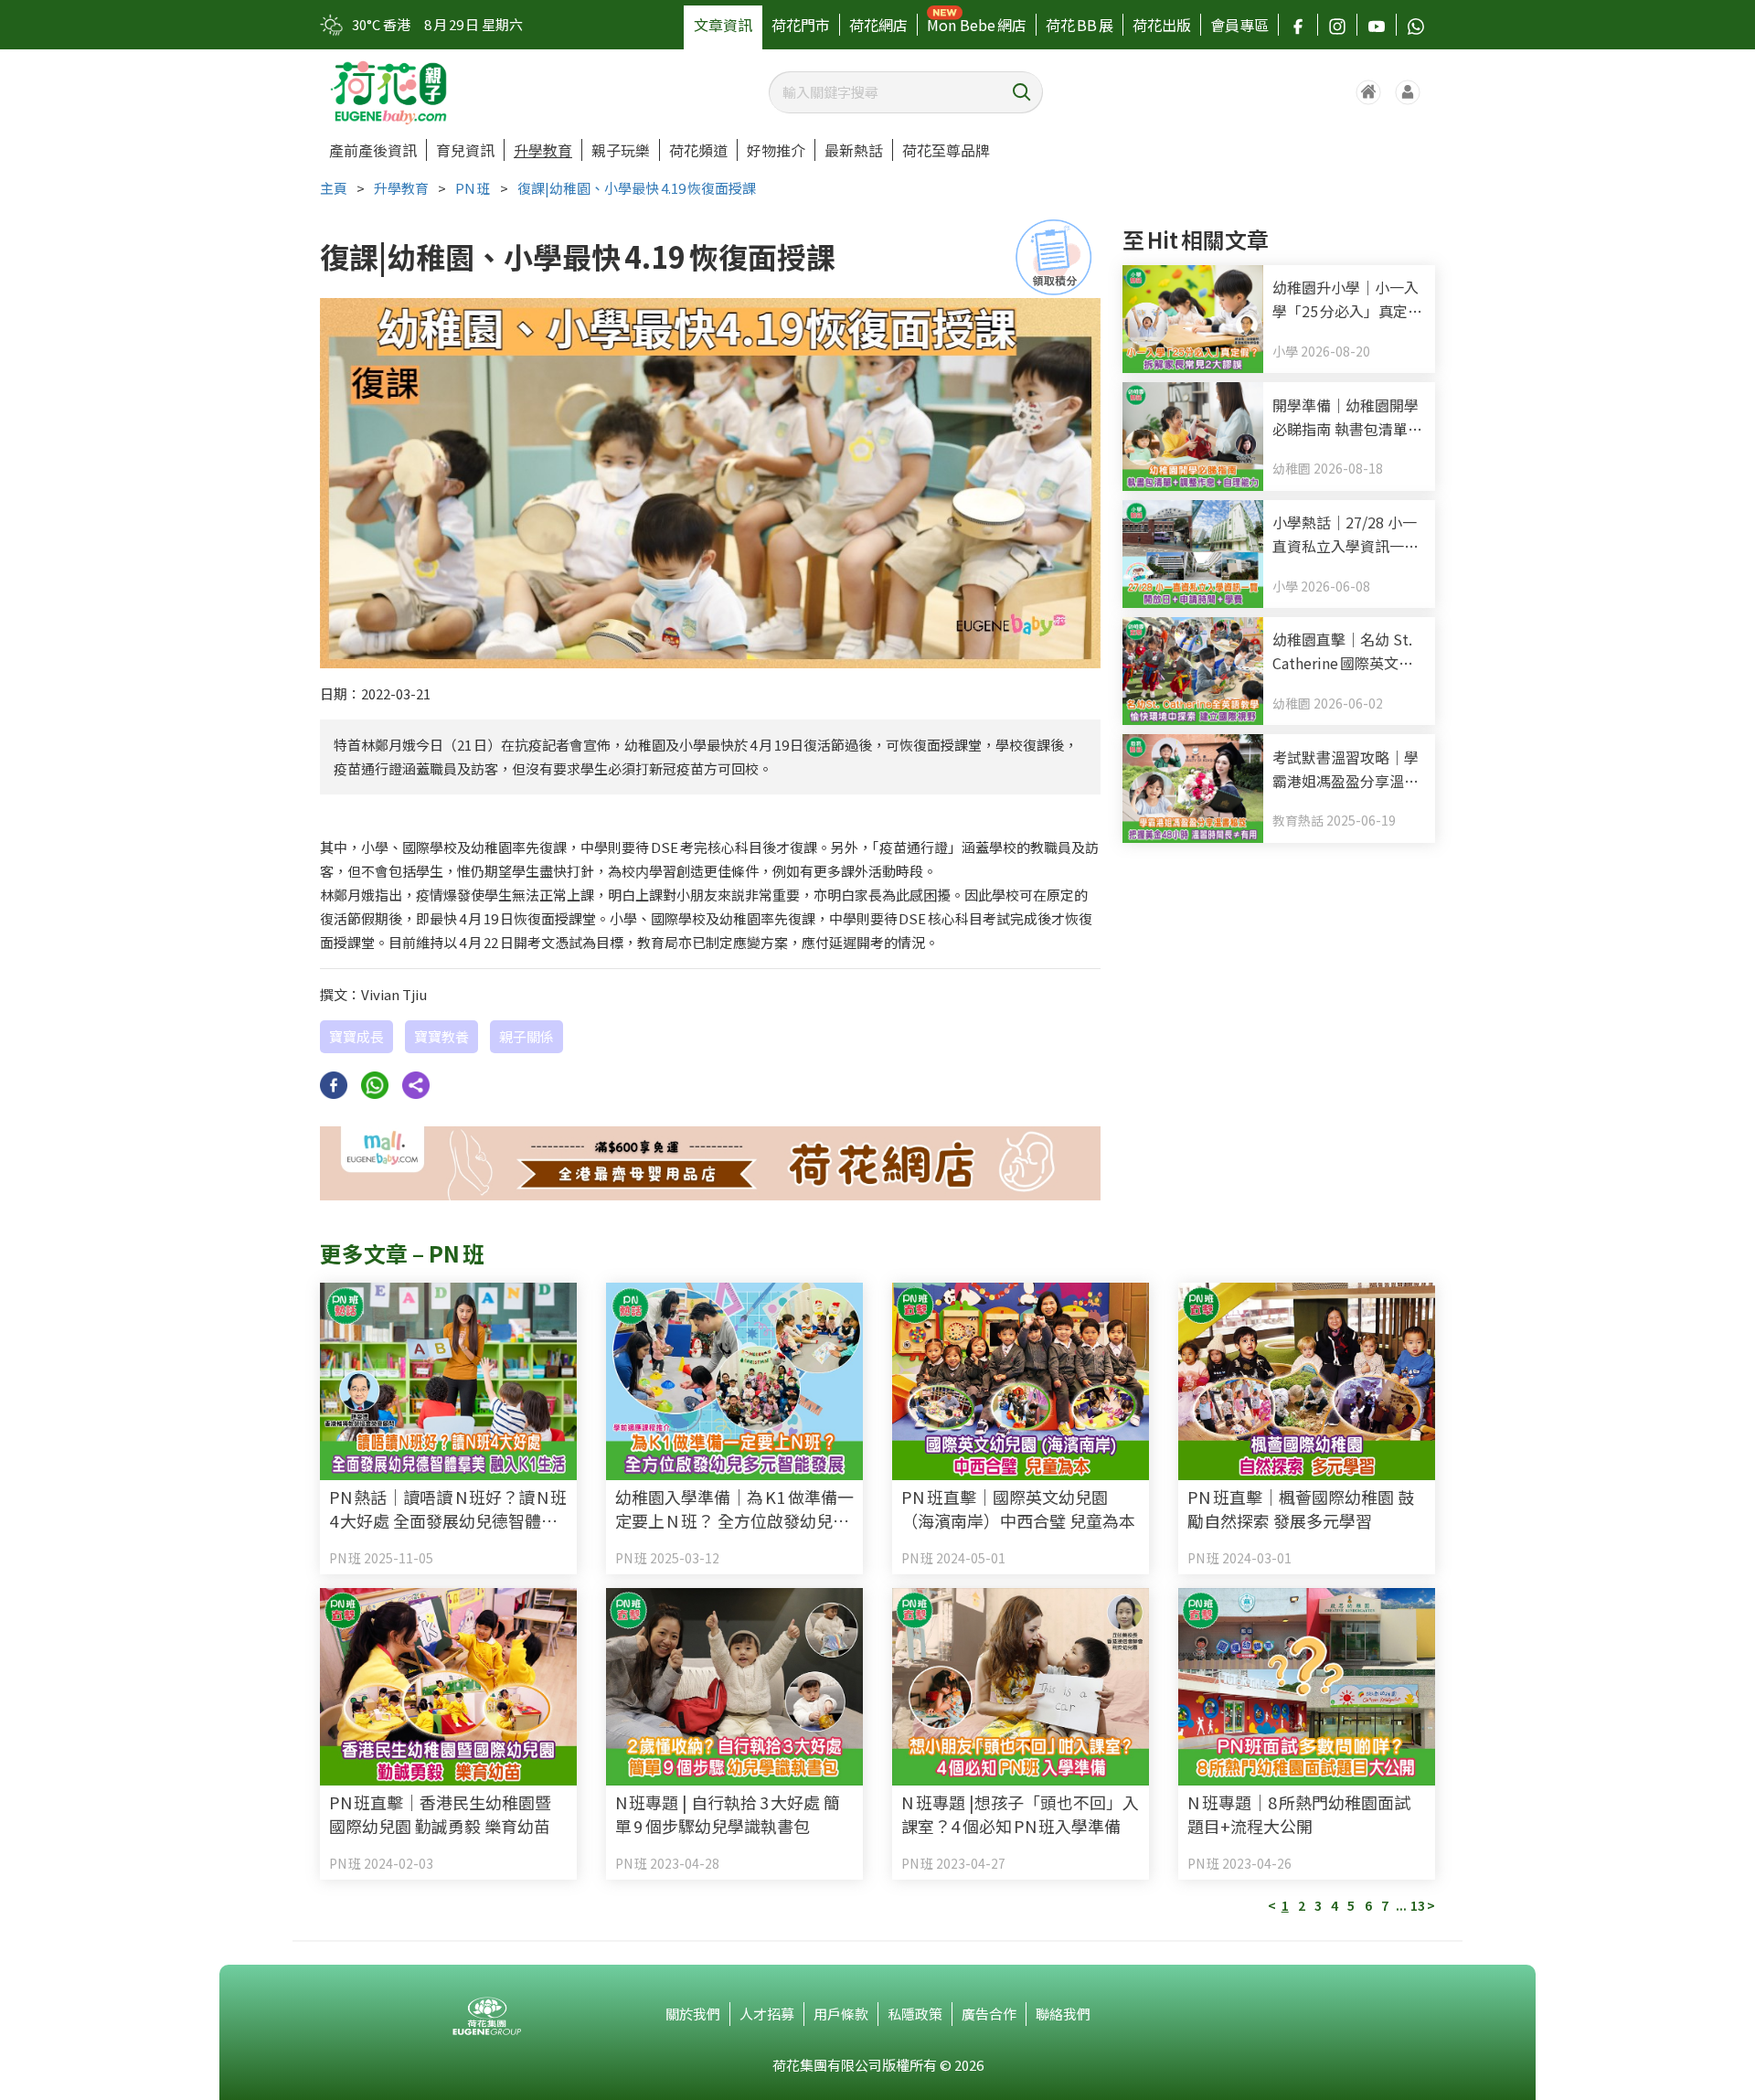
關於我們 (693, 2014)
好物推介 (776, 150)
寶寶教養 (441, 1036)
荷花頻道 (698, 150)
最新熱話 (854, 150)
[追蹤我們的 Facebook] (1298, 25)
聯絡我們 (1063, 2014)
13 (1418, 1905)
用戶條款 (841, 2014)
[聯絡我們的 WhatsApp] (1416, 25)
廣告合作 (989, 2014)
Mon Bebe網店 (977, 25)
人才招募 (767, 2014)
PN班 (473, 188)
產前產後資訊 (373, 150)
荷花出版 (1162, 25)
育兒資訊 (465, 150)
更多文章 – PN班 (402, 1253)
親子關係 (526, 1036)
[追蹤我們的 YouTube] (1377, 25)
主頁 (334, 188)
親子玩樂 (621, 150)
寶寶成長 (356, 1036)
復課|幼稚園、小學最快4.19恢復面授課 (637, 188)
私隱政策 (915, 2014)
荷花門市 (801, 25)
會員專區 (1239, 25)
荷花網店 (878, 25)
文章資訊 (723, 25)
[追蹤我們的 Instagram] (1337, 25)
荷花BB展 (1080, 25)
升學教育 (543, 150)
